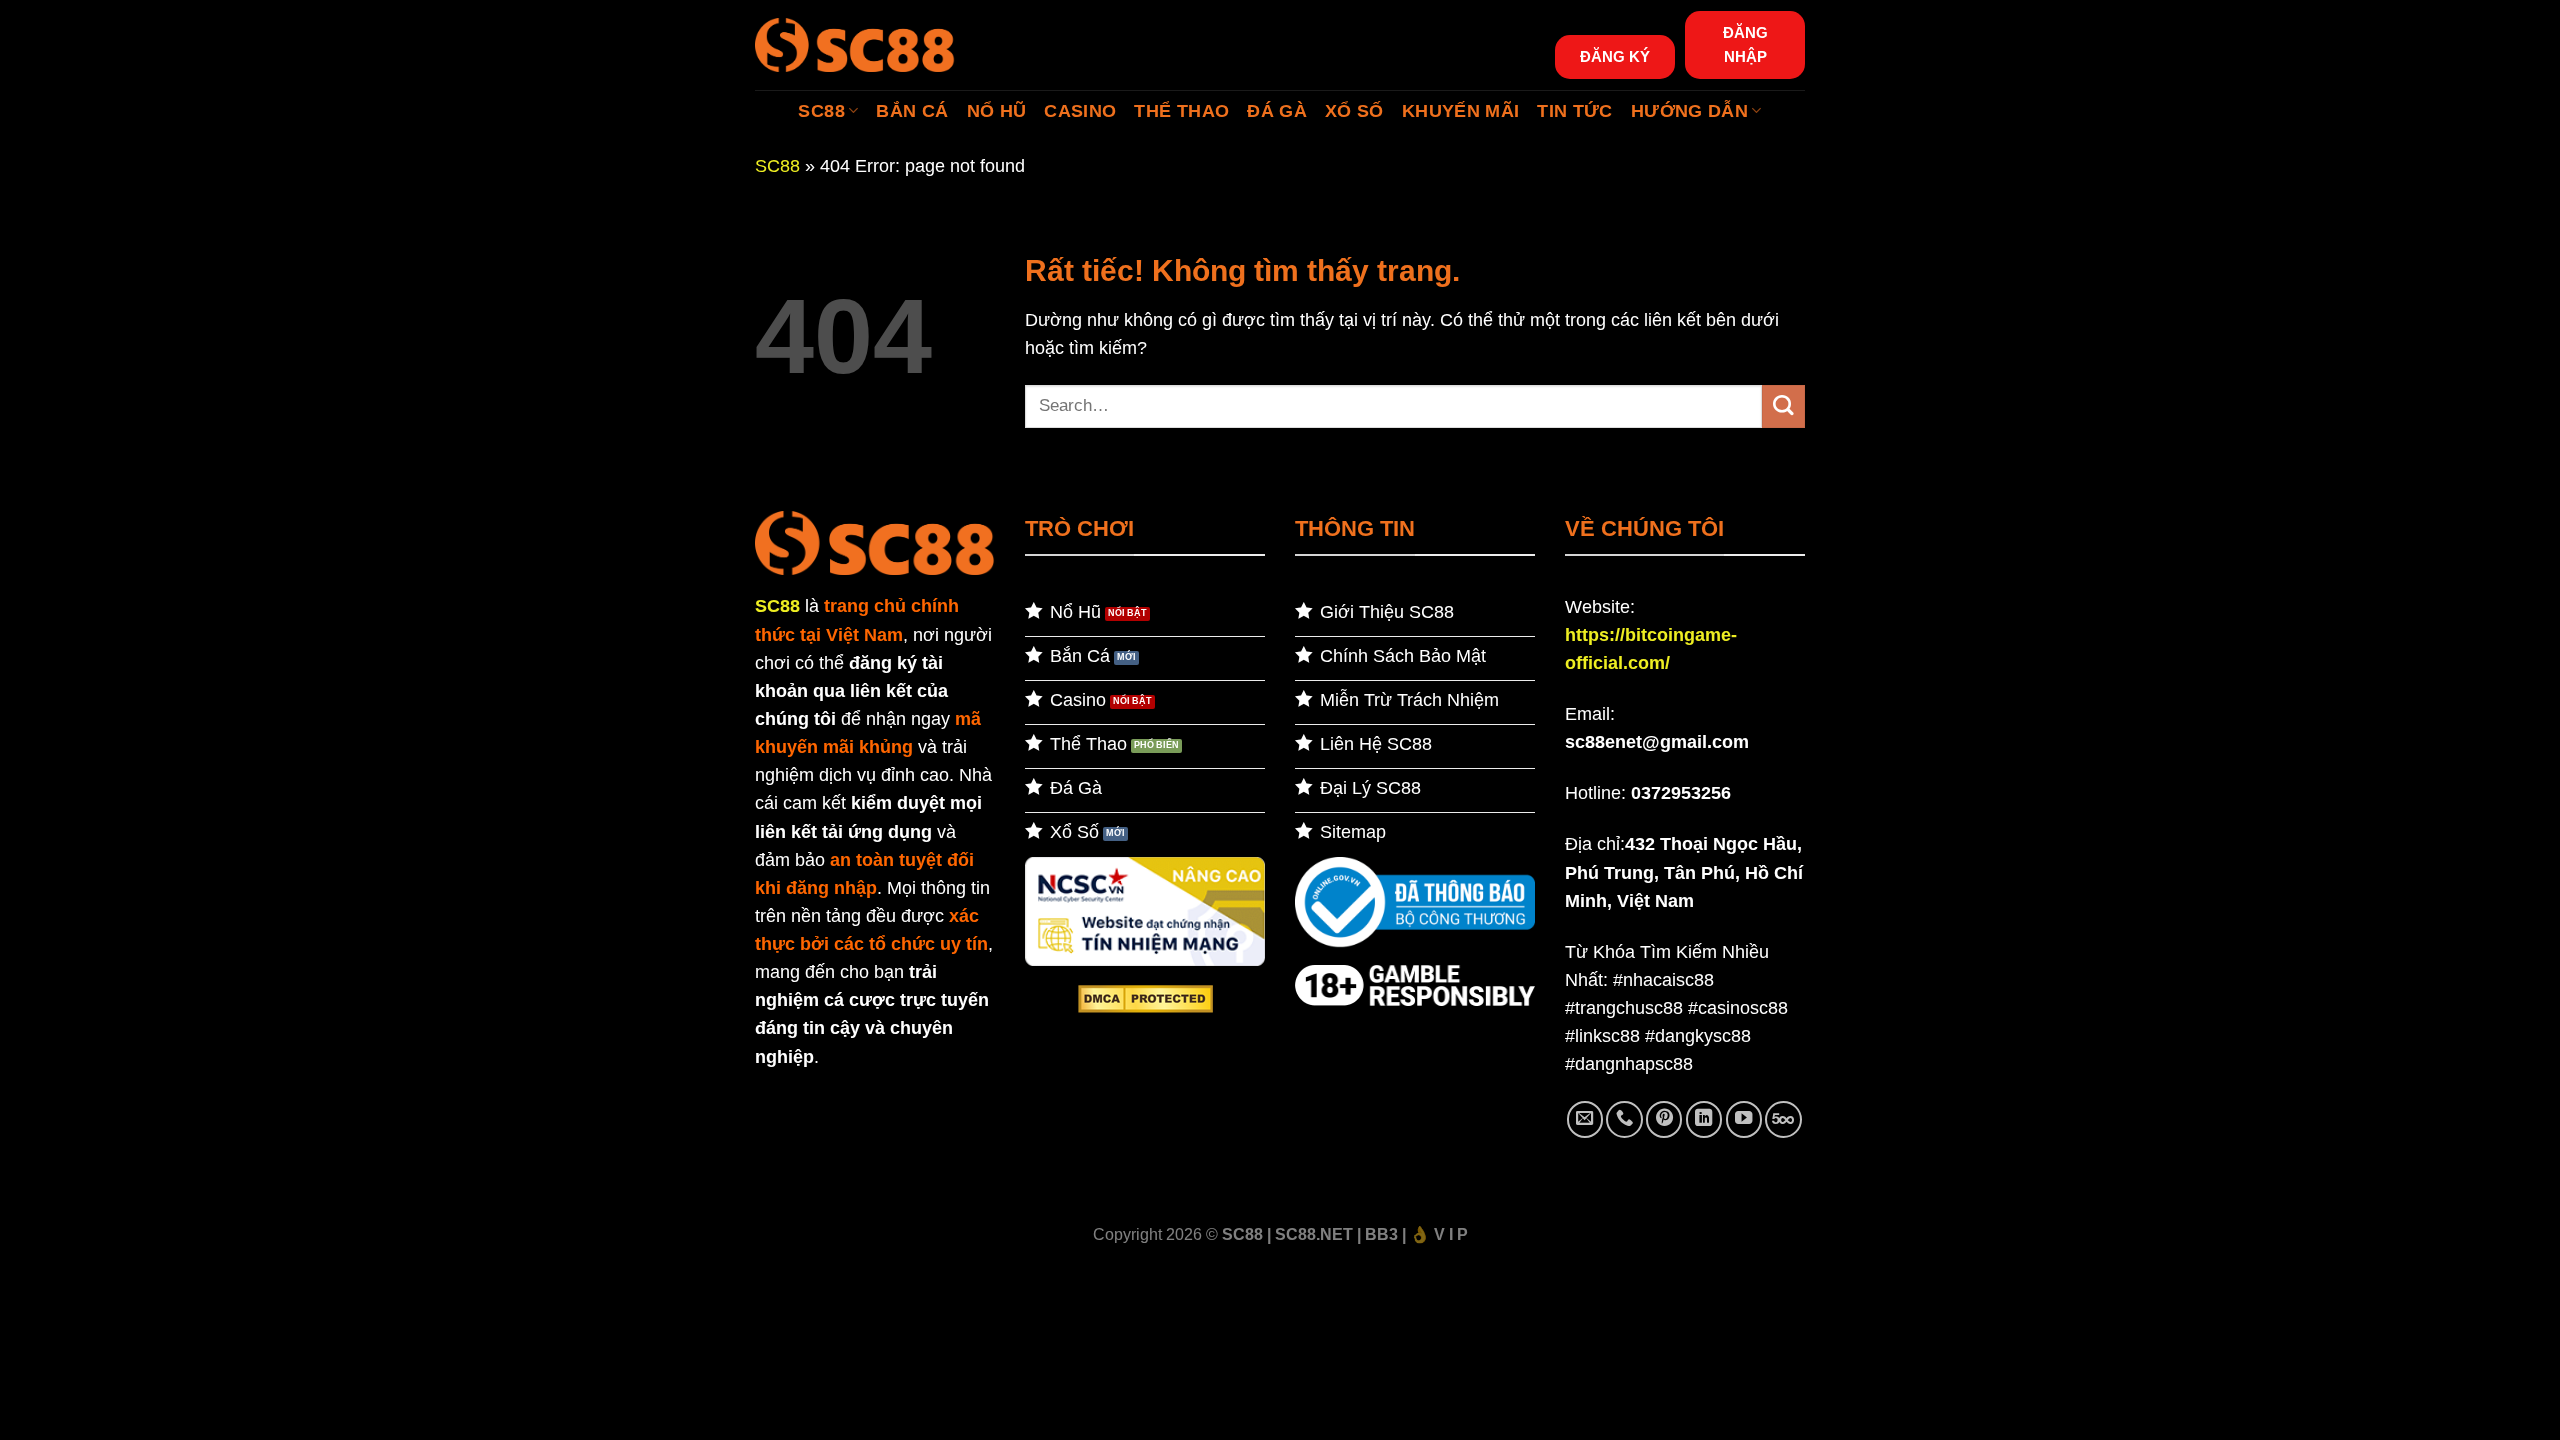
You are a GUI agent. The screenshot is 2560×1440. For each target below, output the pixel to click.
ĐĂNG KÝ (1615, 56)
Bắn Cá (912, 111)
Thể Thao (1181, 111)
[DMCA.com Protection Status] (1145, 998)
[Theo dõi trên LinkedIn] (1704, 1119)
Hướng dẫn (1689, 111)
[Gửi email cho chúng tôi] (1585, 1119)
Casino (1080, 111)
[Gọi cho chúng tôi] (1624, 1119)
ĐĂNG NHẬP (1745, 44)
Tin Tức (1574, 111)
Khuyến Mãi (1461, 111)
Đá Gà (1277, 111)
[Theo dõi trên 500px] (1783, 1119)
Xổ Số (1354, 111)
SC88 (821, 111)
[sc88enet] (855, 44)
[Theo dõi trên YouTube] (1744, 1119)
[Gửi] (1783, 406)
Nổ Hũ (997, 111)
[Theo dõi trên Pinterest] (1664, 1119)
